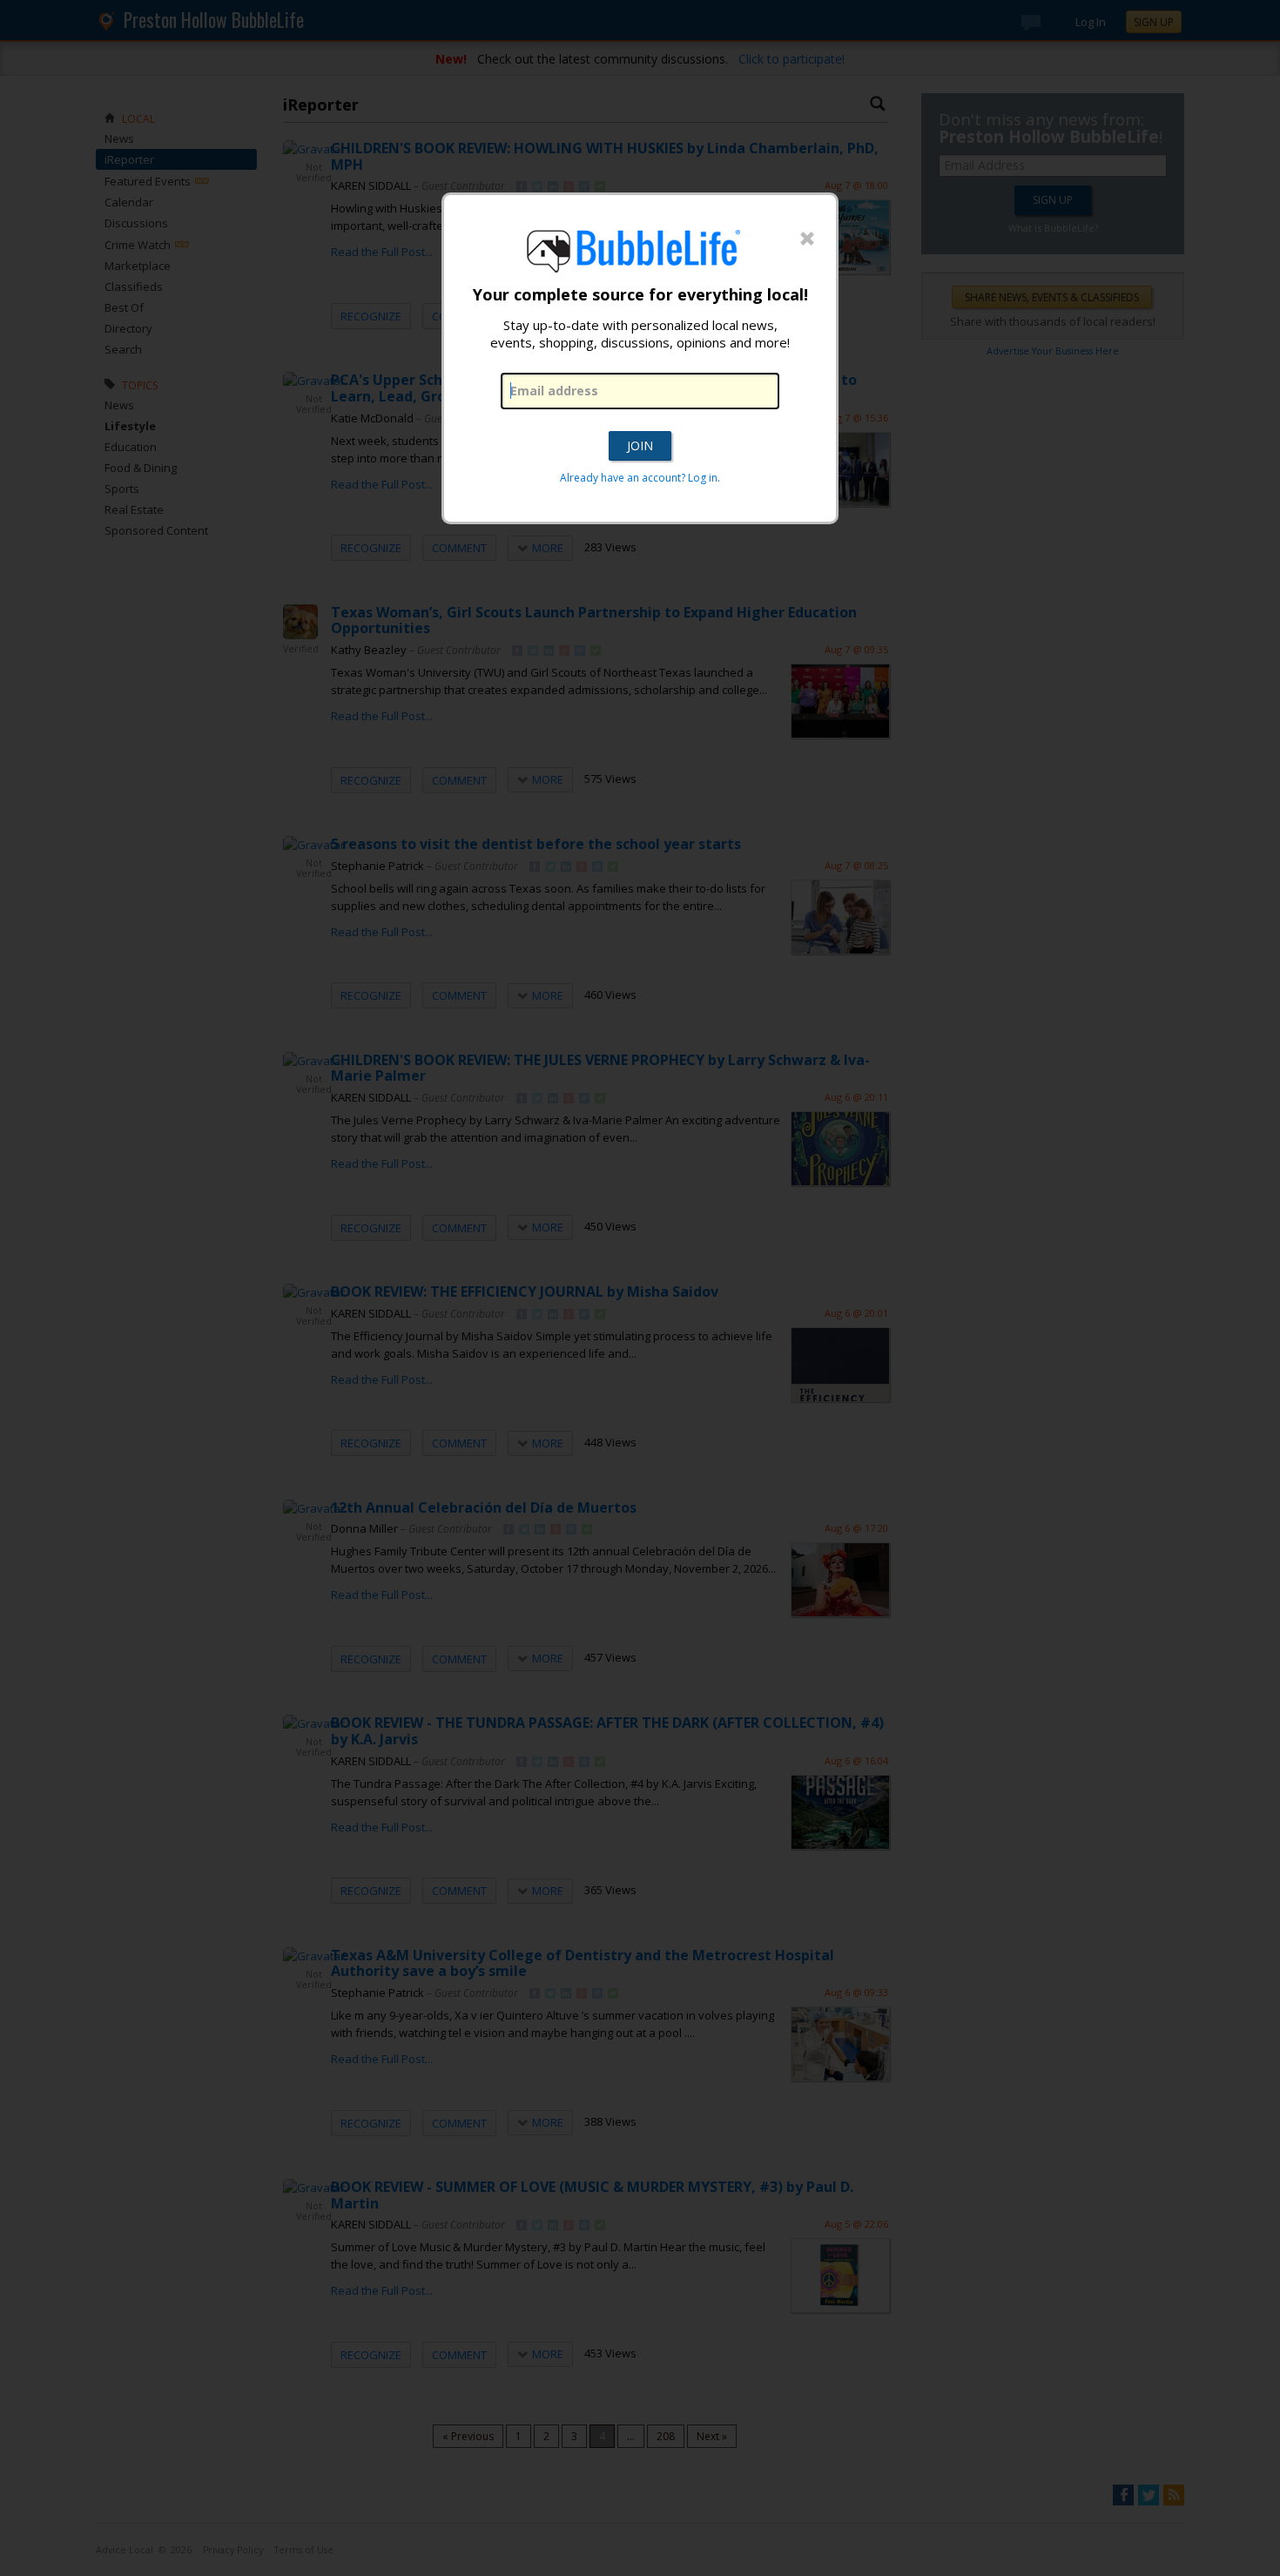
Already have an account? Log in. (640, 478)
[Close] (807, 239)
